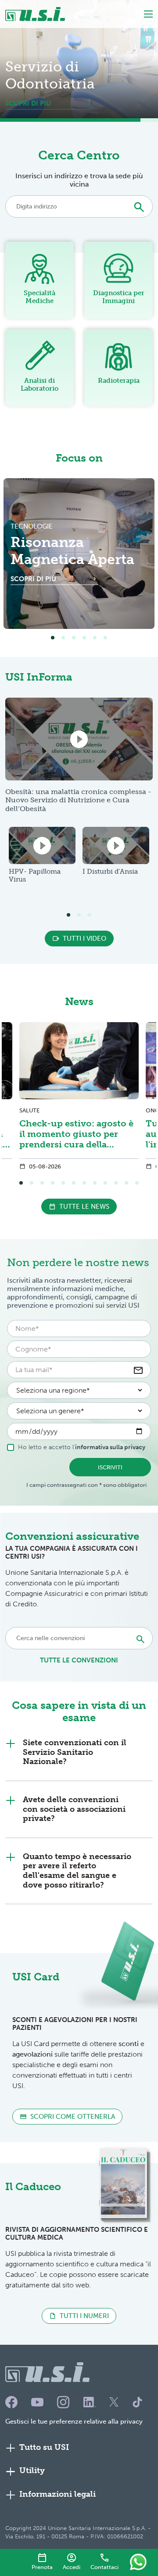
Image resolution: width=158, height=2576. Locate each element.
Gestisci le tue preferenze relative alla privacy (74, 2421)
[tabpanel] (79, 554)
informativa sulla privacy (110, 1447)
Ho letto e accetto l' (82, 1447)
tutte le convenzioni (79, 1660)
